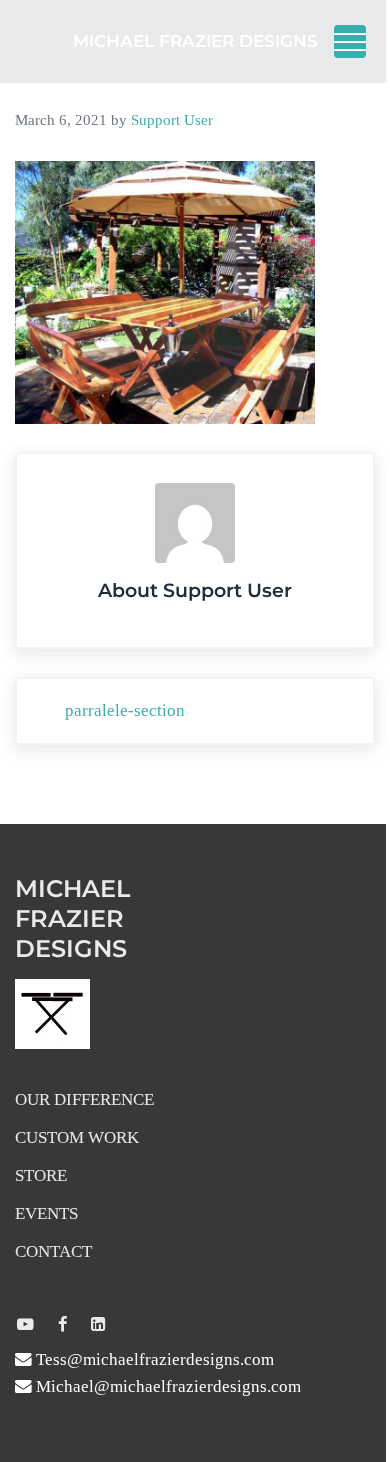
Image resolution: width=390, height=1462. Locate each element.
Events (46, 1213)
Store (41, 1175)
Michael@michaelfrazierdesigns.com (166, 1386)
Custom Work (77, 1137)
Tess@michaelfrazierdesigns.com (153, 1359)
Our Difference (84, 1099)
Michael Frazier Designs (195, 41)
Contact (53, 1251)
